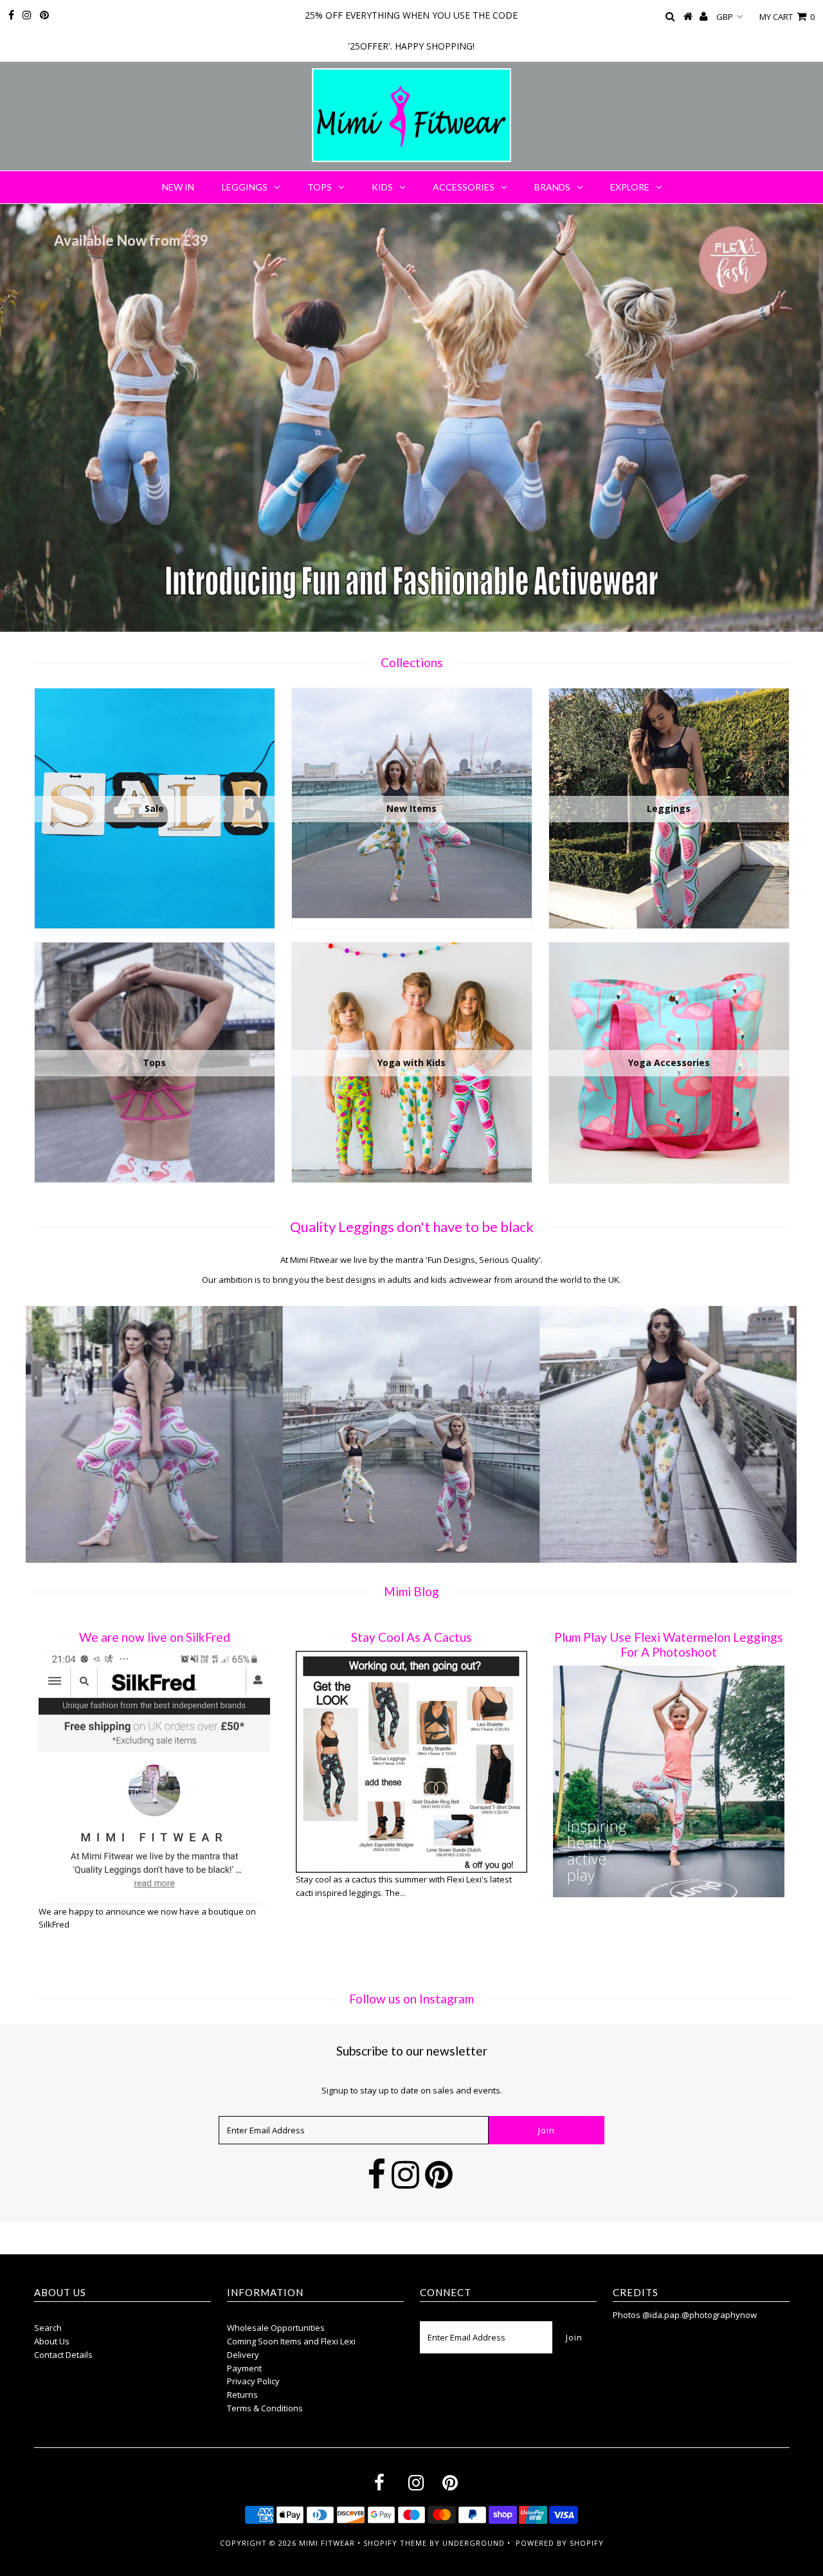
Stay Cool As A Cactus (411, 1637)
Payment (244, 2368)
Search (48, 2328)
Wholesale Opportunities (276, 2328)
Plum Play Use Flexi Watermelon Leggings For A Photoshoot (669, 1644)
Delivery (243, 2355)
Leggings (245, 187)
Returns (242, 2395)
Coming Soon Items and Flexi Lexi (291, 2341)
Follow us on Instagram (411, 1999)
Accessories (464, 187)
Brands (552, 187)
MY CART (787, 17)
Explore (630, 187)
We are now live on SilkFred (155, 1637)
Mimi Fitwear (327, 2543)
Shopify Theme (395, 2543)
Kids (382, 187)
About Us (52, 2341)
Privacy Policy (253, 2381)
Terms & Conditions (265, 2408)
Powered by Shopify (560, 2543)
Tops (320, 187)
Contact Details (63, 2355)
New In (178, 187)
